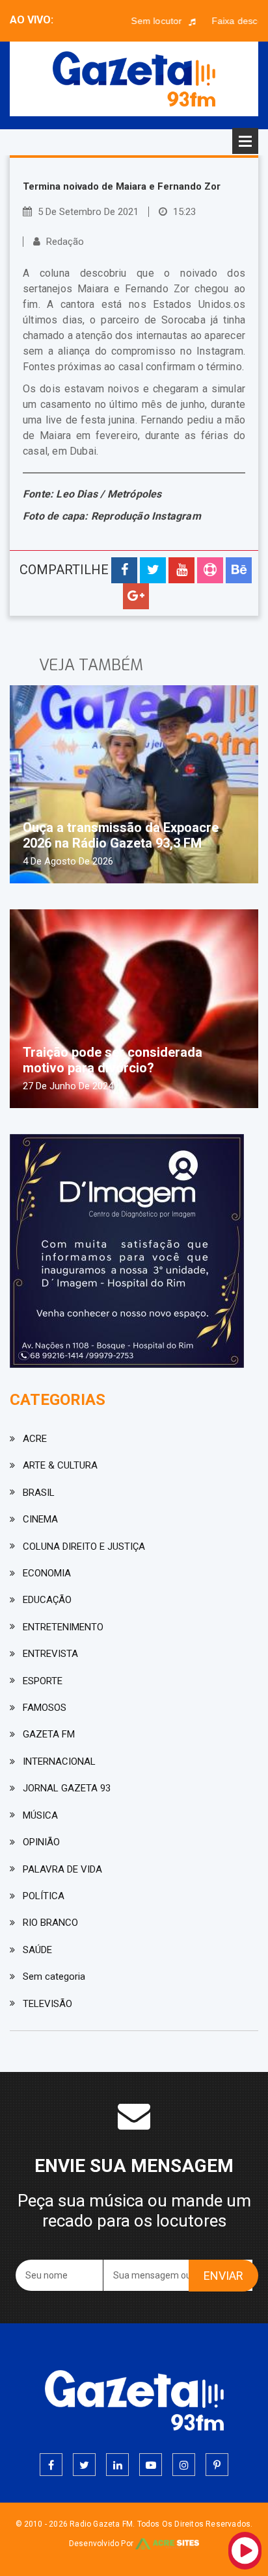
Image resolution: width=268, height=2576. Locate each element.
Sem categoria (54, 1976)
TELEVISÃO (47, 2004)
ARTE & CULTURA (60, 1465)
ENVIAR (223, 2276)
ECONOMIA (47, 1573)
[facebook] (51, 2465)
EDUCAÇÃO (47, 1600)
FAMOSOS (45, 1708)
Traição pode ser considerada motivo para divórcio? (113, 1060)
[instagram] (184, 2465)
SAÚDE (37, 1950)
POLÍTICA (44, 1896)
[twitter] (84, 2465)
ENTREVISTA (50, 1654)
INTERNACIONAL (59, 1762)
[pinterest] (217, 2465)
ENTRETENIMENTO (63, 1627)
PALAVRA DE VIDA (62, 1869)
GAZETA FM (49, 1734)
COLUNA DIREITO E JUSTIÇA (84, 1547)
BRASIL (39, 1493)
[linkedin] (117, 2465)
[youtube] (151, 2465)
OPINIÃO (41, 1842)
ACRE (35, 1439)
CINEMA (40, 1519)
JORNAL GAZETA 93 (67, 1788)
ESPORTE (43, 1681)
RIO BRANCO (50, 1923)
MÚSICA (40, 1815)
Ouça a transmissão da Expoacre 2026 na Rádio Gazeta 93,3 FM (121, 835)
